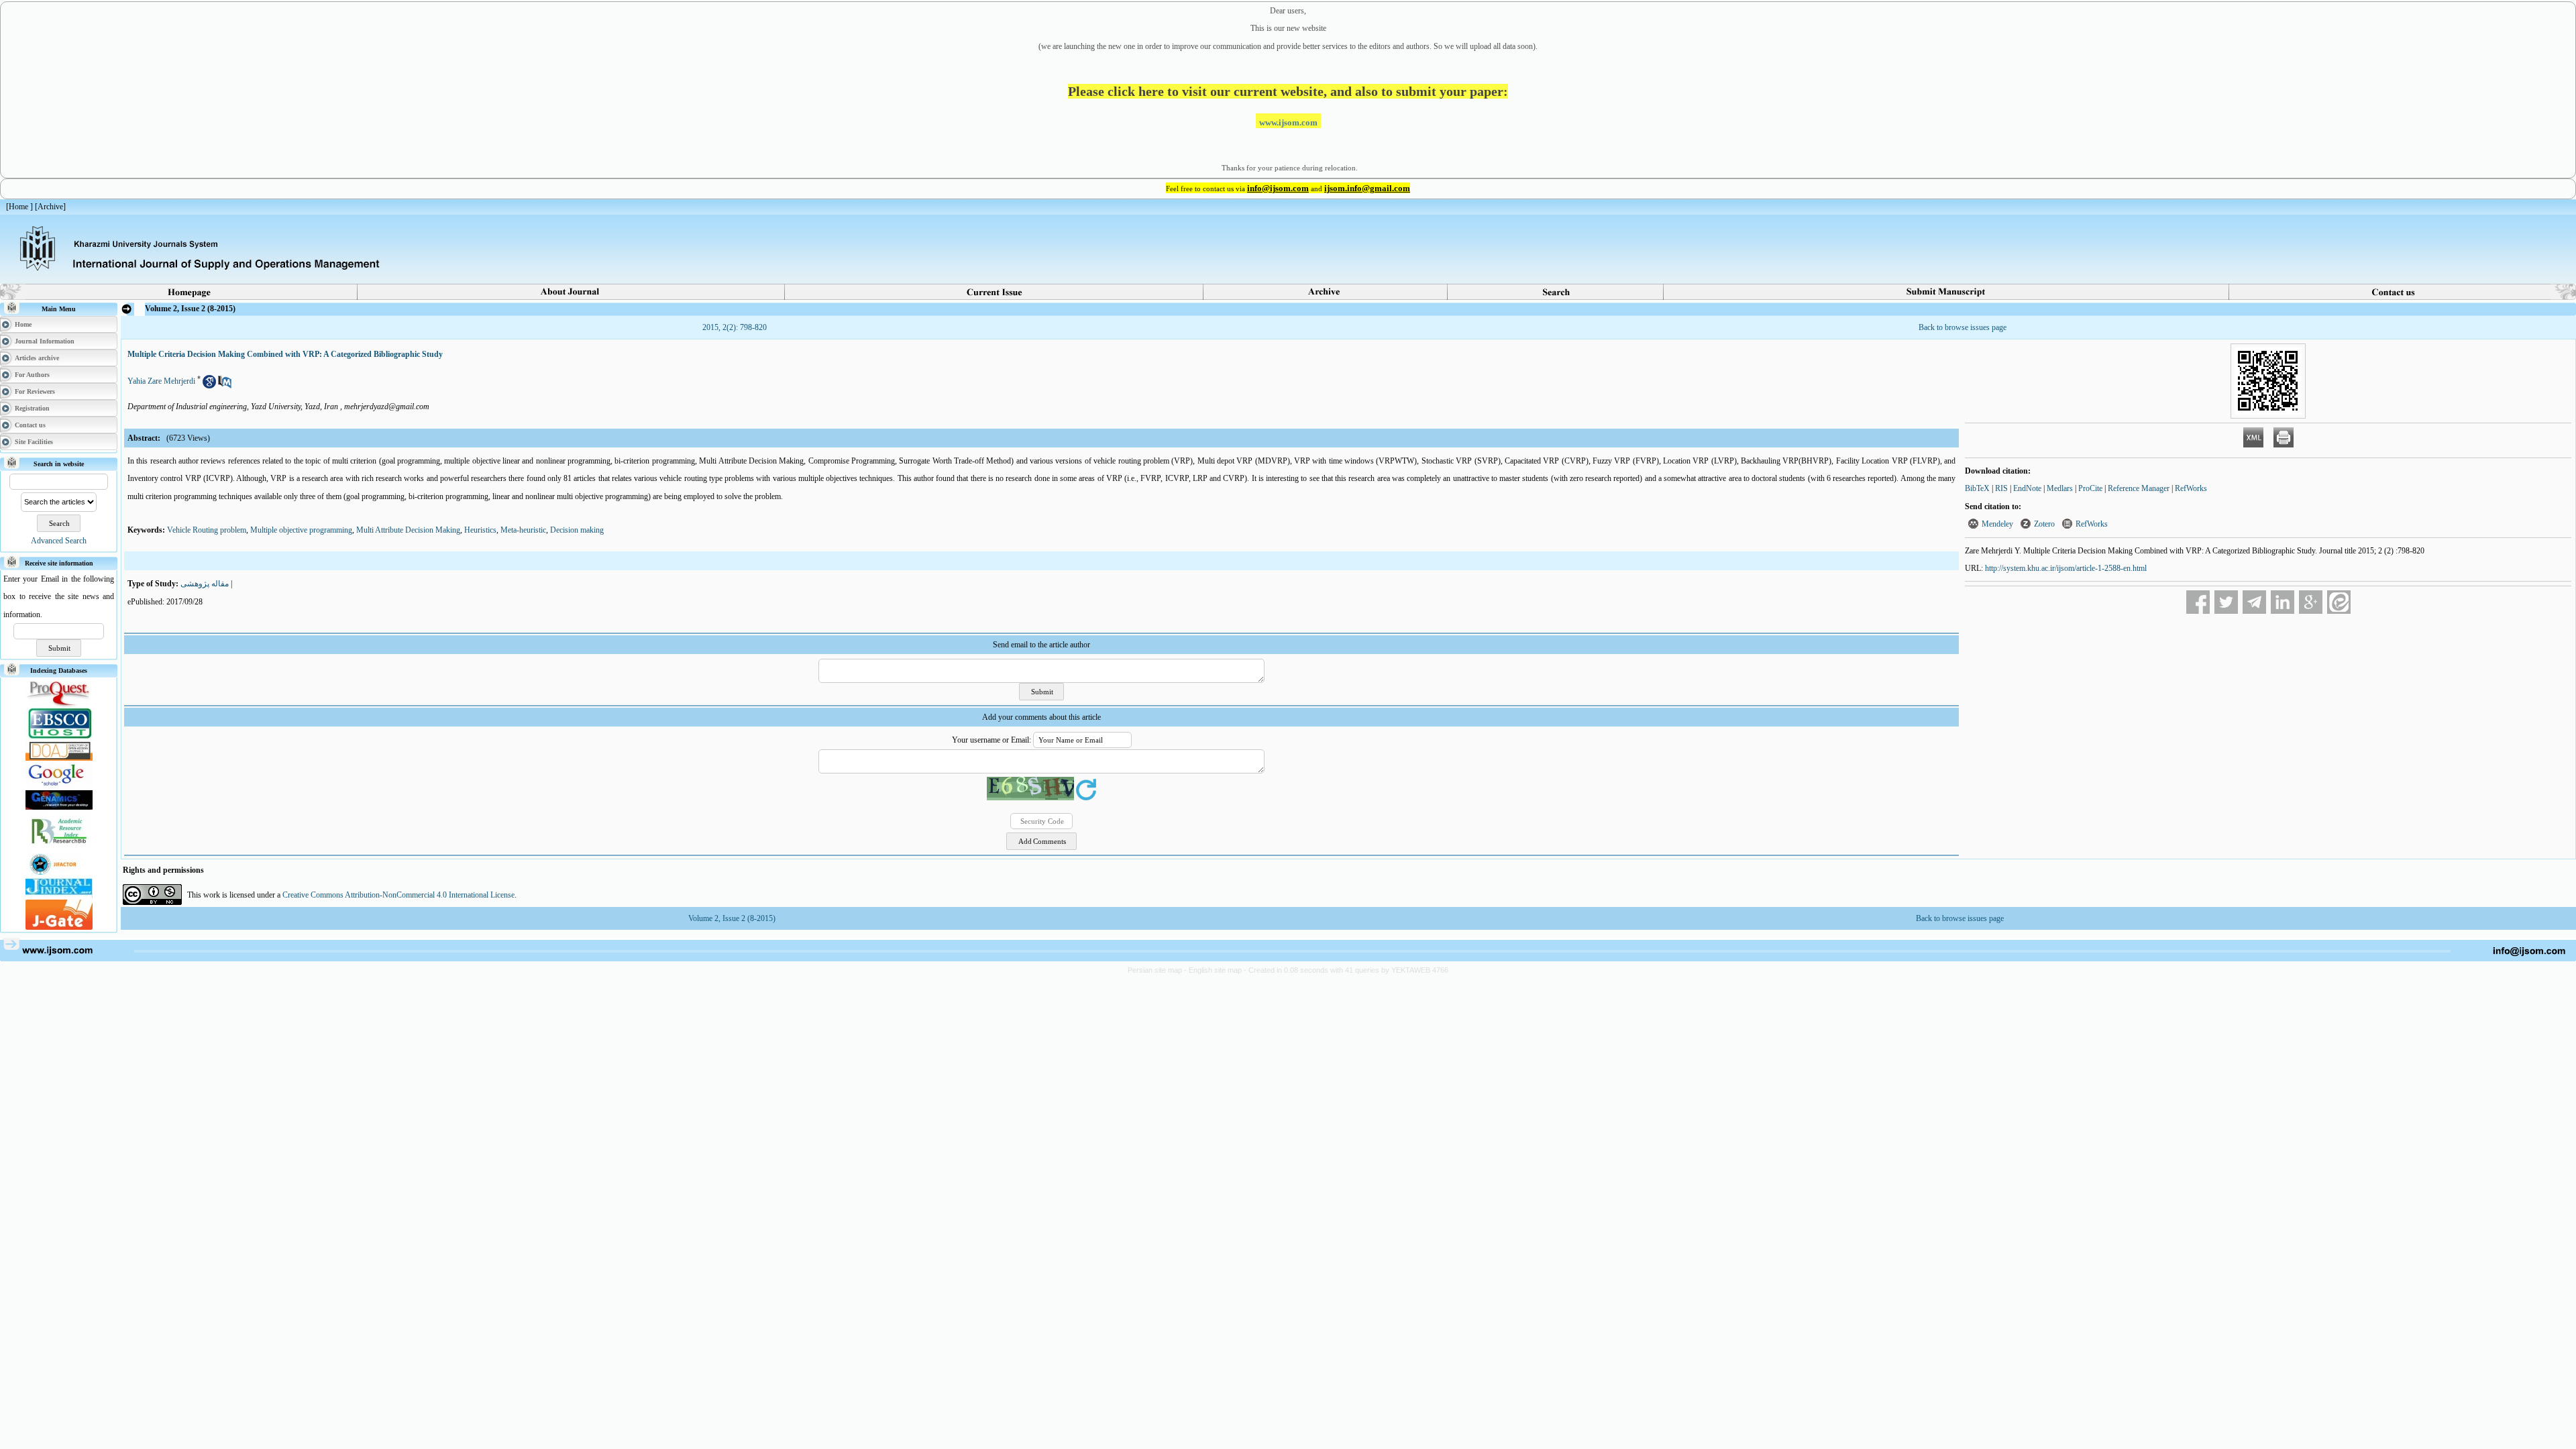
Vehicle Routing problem (207, 530)
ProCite (2090, 488)
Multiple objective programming (301, 530)
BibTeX (1977, 488)
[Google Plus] (2311, 602)
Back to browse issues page (1963, 327)
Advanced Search (59, 541)
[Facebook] (2198, 602)
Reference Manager (2139, 488)
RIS (2001, 488)
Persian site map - (1158, 970)
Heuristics (480, 530)
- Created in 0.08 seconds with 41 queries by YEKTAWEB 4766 (1346, 970)
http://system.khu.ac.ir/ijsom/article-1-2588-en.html (2066, 568)
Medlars (2060, 488)
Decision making (577, 530)
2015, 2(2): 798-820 (735, 327)
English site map (1216, 970)
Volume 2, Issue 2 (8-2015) (732, 918)
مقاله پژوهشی (205, 584)
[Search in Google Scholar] (209, 386)
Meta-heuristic (523, 530)
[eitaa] (2339, 602)
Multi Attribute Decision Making (408, 530)
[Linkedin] (2283, 602)
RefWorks (2191, 488)
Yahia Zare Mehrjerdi (161, 381)
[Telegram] (2254, 602)
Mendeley (1997, 524)
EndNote (2027, 488)
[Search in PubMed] (225, 386)
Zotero (2044, 524)
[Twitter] (2226, 602)
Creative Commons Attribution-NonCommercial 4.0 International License (398, 895)
